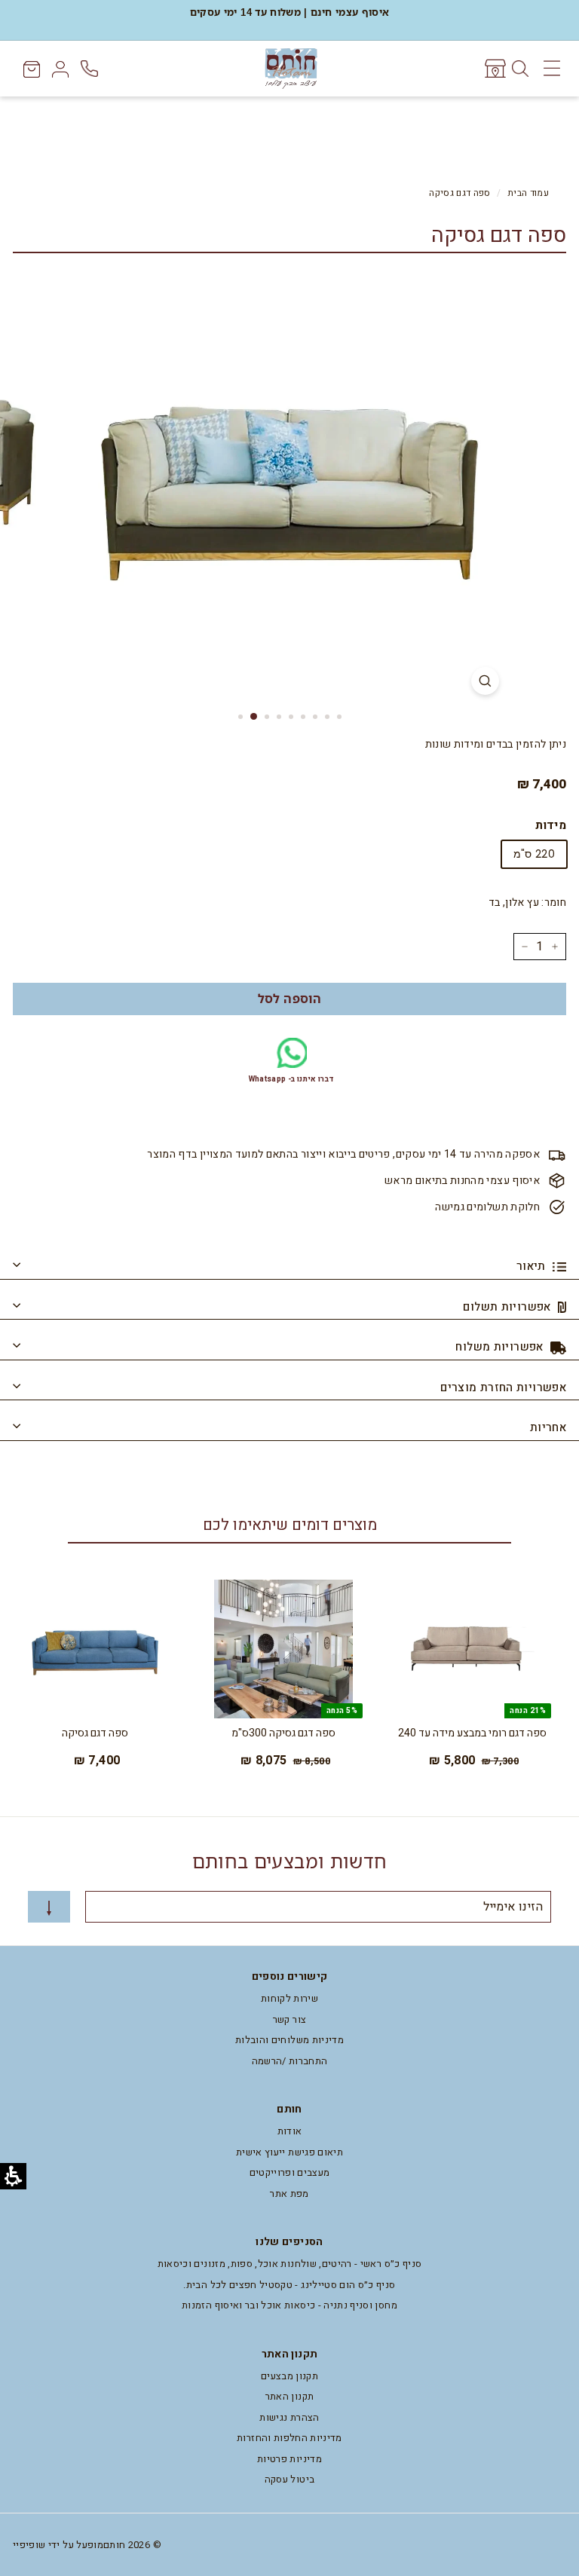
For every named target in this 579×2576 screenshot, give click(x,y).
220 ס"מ (534, 854)
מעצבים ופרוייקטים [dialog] (290, 2172)
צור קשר (289, 2019)
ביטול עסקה (290, 2479)
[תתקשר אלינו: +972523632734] (91, 69)
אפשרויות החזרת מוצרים (503, 1387)
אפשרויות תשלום (509, 1307)
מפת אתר (289, 2194)
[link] (494, 69)
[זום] (485, 681)
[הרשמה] (49, 1907)
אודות (290, 2131)
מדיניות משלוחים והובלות (289, 2040)
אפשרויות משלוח (501, 1347)
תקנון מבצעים (289, 2376)
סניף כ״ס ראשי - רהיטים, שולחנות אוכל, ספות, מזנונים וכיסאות (290, 2264)
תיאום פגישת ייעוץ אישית (289, 2152)
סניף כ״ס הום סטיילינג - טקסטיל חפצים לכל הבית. (289, 2285)
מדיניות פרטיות (289, 2459)
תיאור (533, 1266)
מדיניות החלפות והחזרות (289, 2438)
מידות (551, 825)
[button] (289, 999)
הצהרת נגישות (289, 2417)
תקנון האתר (290, 2396)
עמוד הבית (528, 193)
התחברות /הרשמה (290, 2061)
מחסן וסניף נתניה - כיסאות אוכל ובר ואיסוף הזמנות (289, 2305)
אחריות (548, 1427)
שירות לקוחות (289, 1998)
